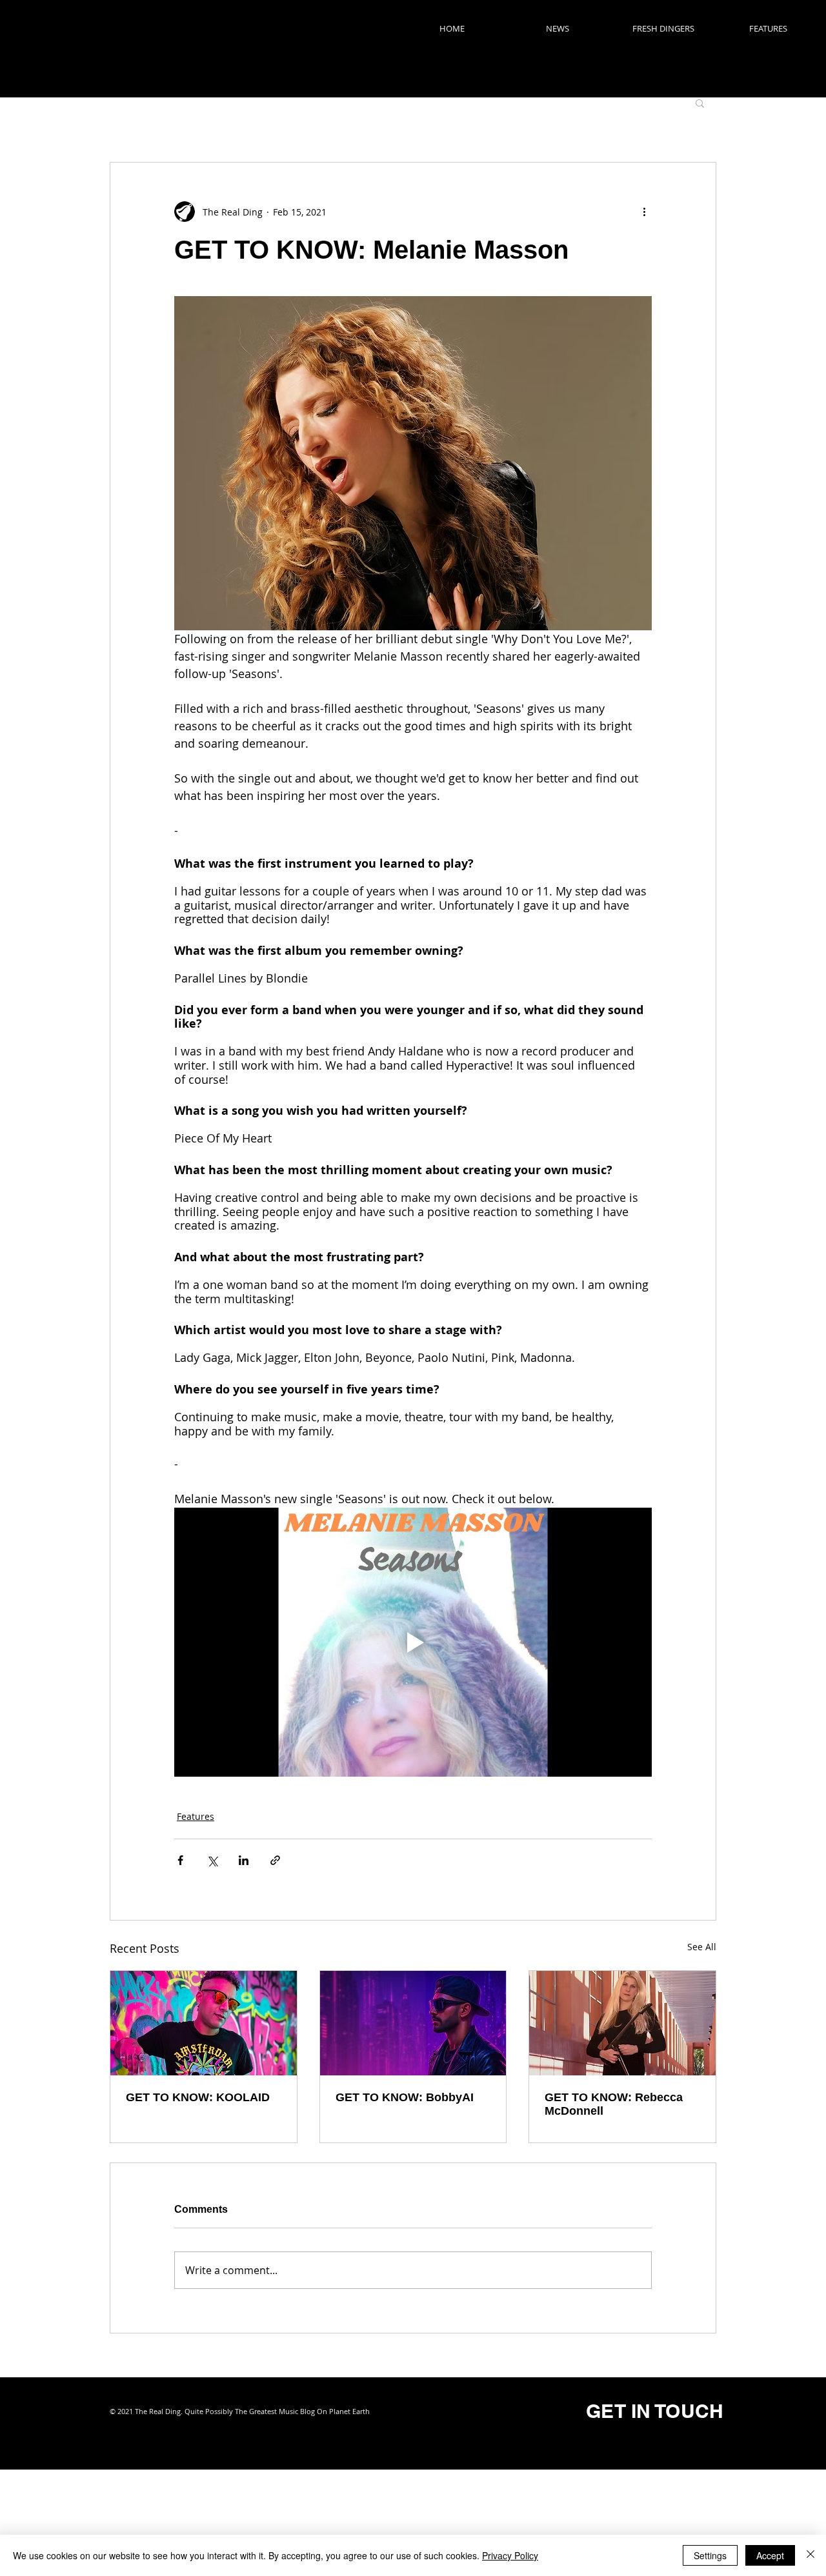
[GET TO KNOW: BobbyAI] (413, 2023)
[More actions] (644, 212)
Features (196, 1816)
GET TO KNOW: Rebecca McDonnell (614, 2104)
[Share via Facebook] (180, 1860)
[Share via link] (275, 1860)
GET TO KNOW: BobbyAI (405, 2097)
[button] (700, 103)
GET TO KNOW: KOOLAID (198, 2097)
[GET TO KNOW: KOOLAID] (204, 2023)
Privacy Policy (510, 2555)
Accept (770, 2555)
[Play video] (413, 1642)
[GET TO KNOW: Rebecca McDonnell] (622, 2023)
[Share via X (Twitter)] (212, 1860)
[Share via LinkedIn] (244, 1860)
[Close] (811, 2555)
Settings (710, 2555)
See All (702, 1947)
